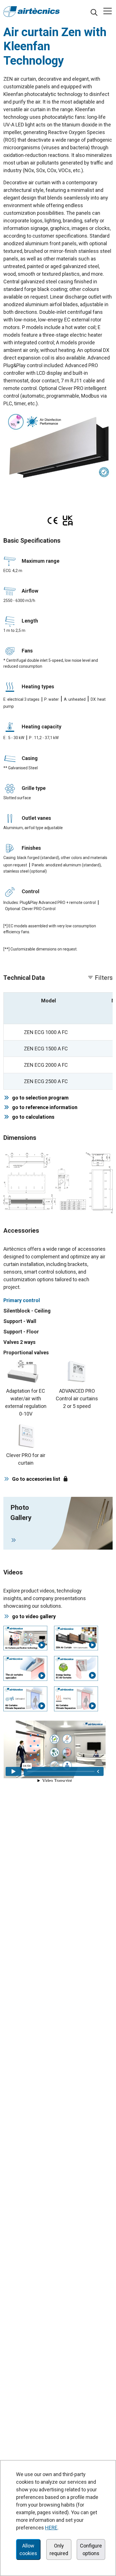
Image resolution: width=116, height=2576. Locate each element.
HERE (51, 2528)
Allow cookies (28, 2549)
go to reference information (44, 1107)
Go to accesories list (36, 1479)
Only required (59, 2549)
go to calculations (32, 1117)
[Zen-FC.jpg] (58, 446)
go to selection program (39, 1098)
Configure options (91, 2549)
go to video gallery (34, 1616)
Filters (103, 978)
